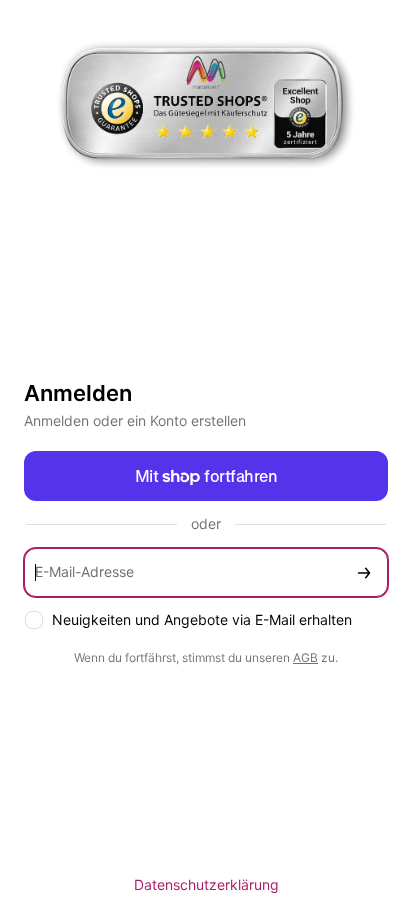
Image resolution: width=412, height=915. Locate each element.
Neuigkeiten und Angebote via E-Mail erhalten (202, 619)
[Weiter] (364, 572)
